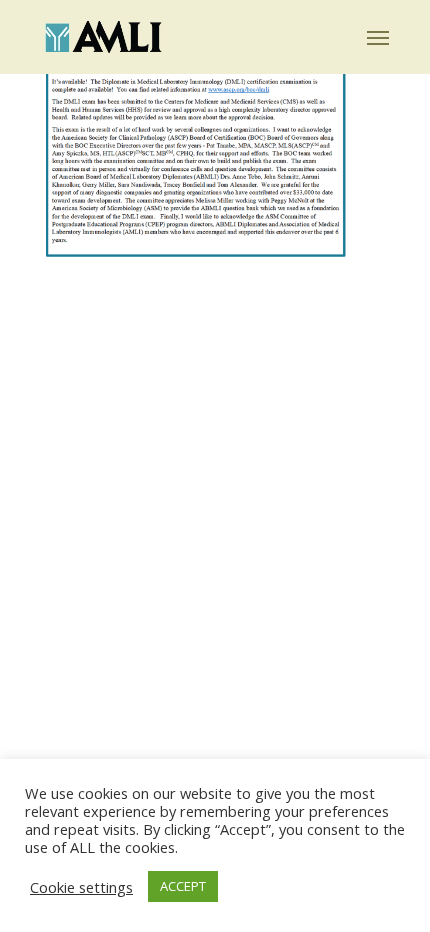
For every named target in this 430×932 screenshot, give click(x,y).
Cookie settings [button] (81, 887)
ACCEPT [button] (183, 886)
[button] (378, 37)
